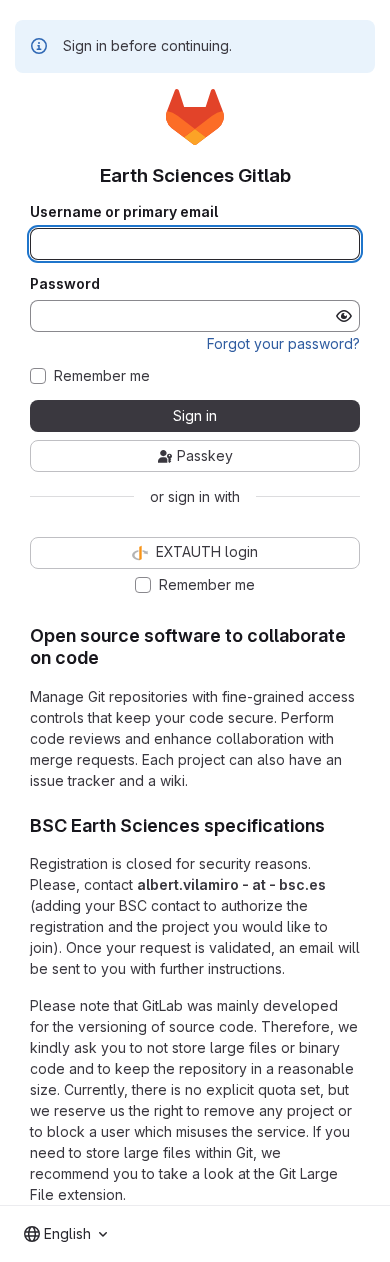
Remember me (102, 376)
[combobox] (65, 1234)
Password (65, 284)
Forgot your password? (283, 343)
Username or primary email (124, 212)
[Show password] (344, 316)
